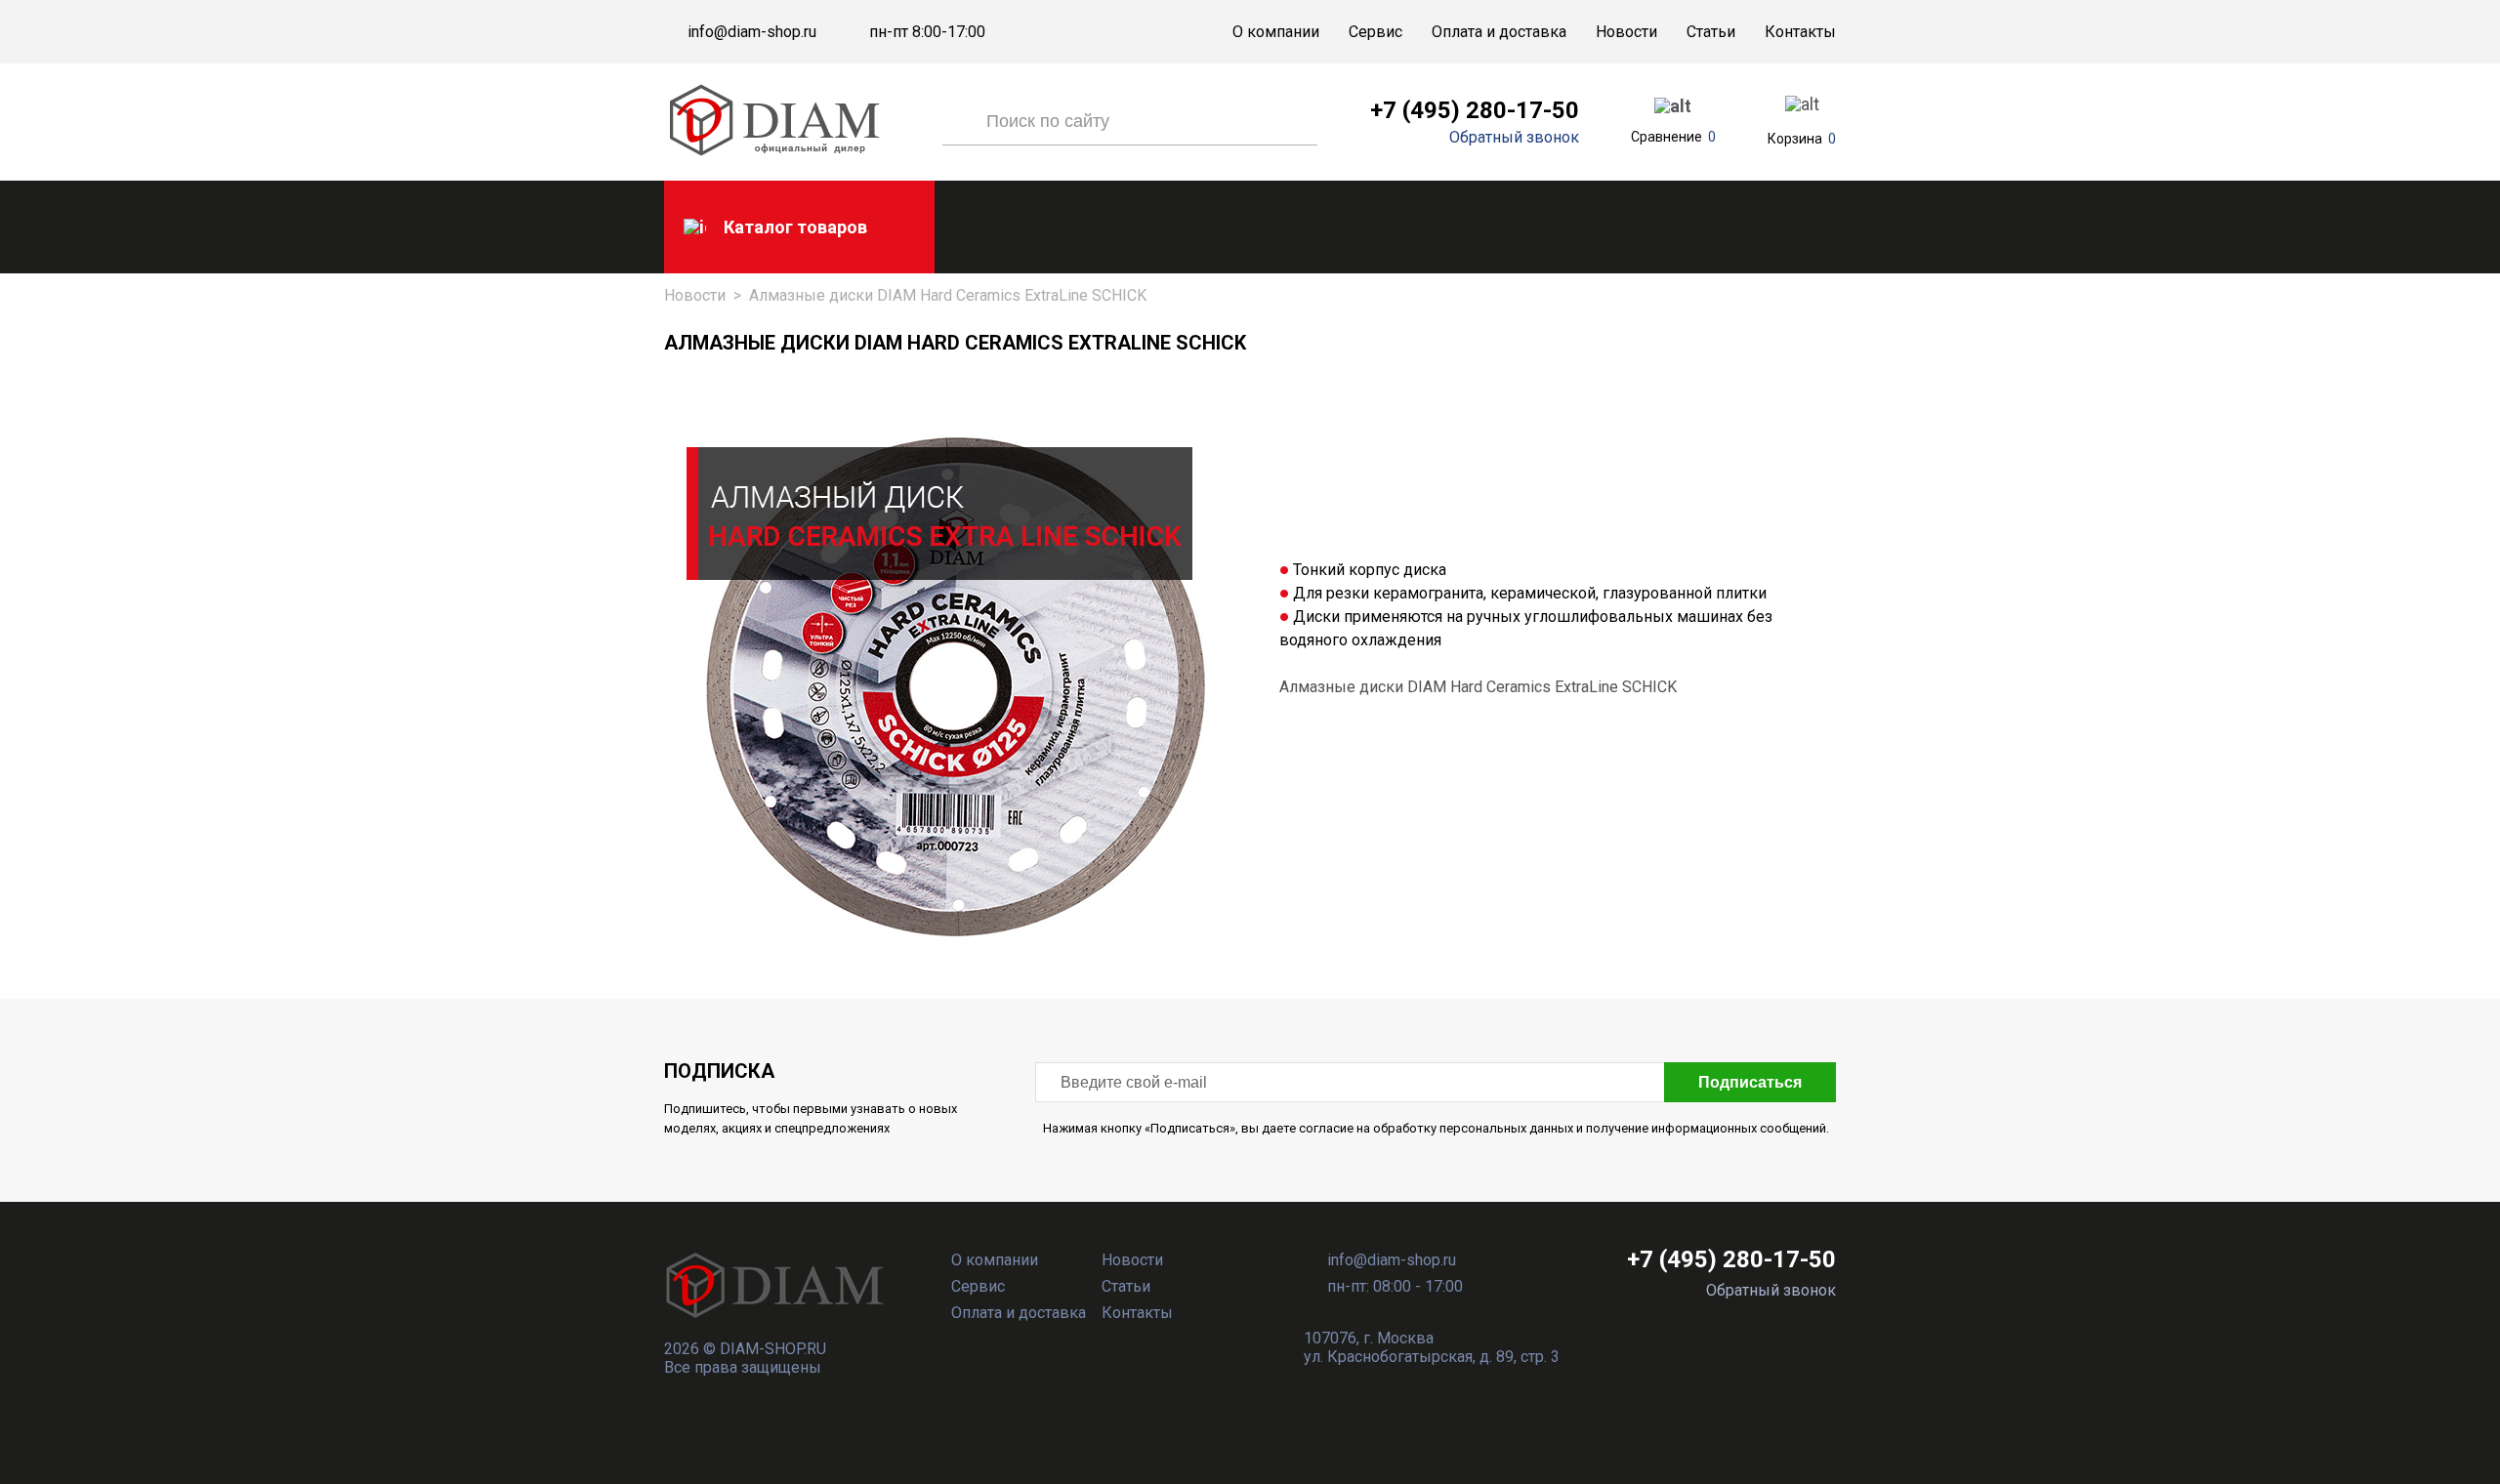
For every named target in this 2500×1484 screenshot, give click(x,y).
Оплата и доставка (1499, 32)
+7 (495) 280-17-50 (1475, 110)
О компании (1276, 32)
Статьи (1711, 32)
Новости (1626, 32)
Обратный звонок (1514, 138)
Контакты (1800, 32)
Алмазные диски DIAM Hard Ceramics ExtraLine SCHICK (1478, 687)
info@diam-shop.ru (752, 32)
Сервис (1375, 32)
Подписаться (1750, 1082)
